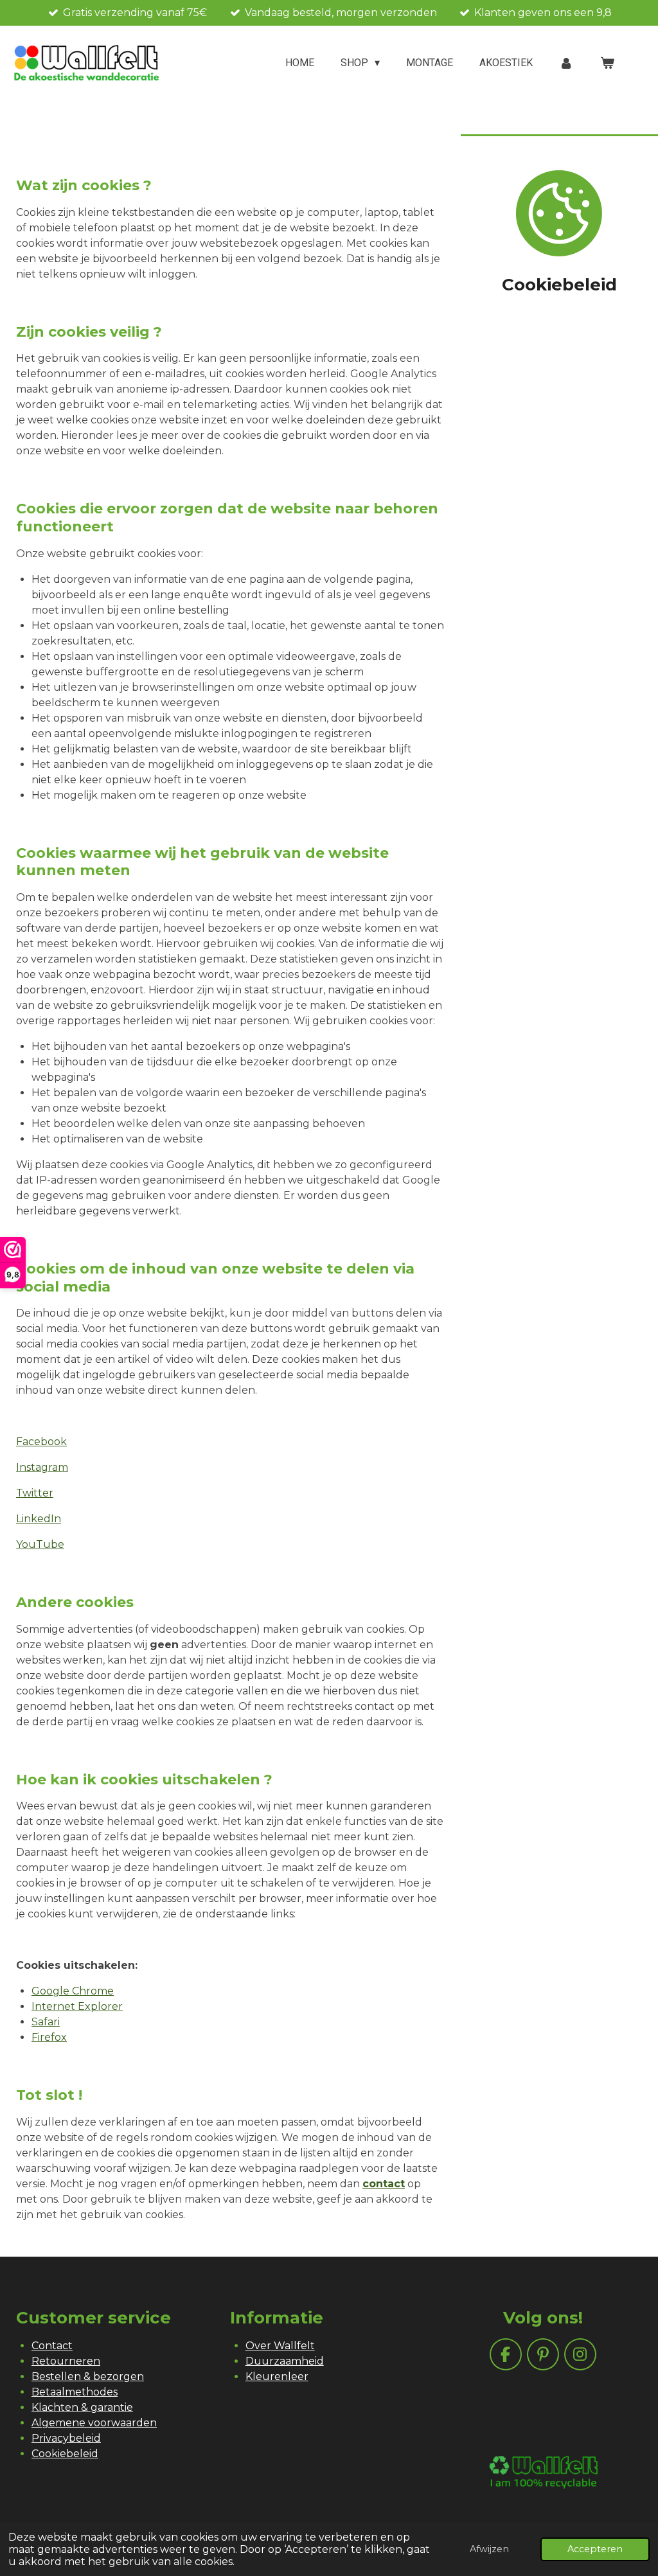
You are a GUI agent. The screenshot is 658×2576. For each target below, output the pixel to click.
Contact (52, 2346)
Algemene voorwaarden (94, 2423)
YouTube (40, 1544)
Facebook (41, 1442)
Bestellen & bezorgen (88, 2376)
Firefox (49, 2037)
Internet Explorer (77, 2006)
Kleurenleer (277, 2376)
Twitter (35, 1493)
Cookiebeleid (65, 2454)
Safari (46, 2022)
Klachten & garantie (82, 2407)
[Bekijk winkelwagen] (607, 63)
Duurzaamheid (285, 2361)
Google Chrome (73, 1991)
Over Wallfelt (280, 2346)
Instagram (42, 1467)
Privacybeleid (66, 2438)
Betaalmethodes (75, 2392)
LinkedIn (39, 1519)
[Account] (566, 63)
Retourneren (66, 2361)
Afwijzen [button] (489, 2549)
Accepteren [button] (595, 2549)
